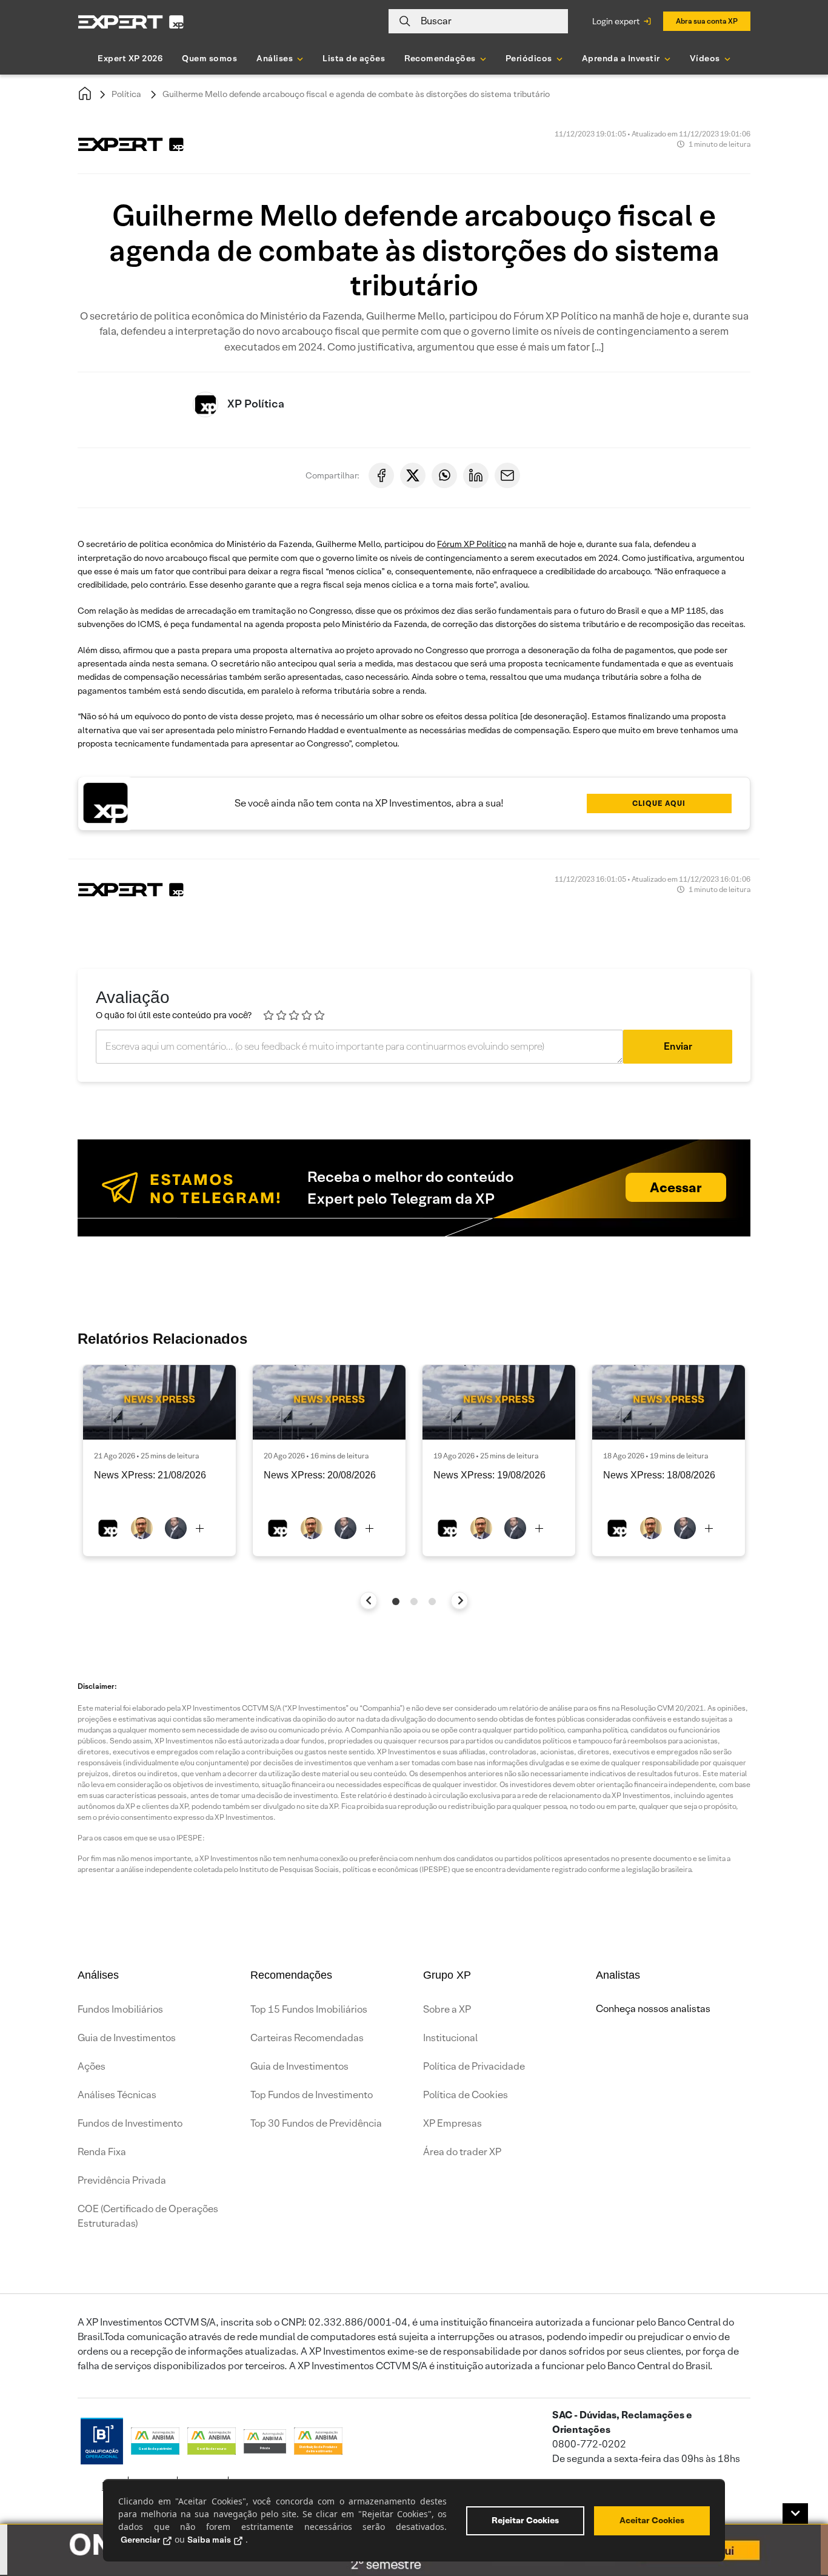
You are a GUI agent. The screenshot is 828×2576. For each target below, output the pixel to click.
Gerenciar (140, 2540)
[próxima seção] (460, 1601)
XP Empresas (452, 2123)
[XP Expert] (131, 22)
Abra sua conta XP (707, 21)
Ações (92, 2066)
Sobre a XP (447, 2009)
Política (126, 94)
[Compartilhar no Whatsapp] (444, 475)
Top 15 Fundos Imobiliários (309, 2009)
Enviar (678, 1046)
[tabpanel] (159, 1461)
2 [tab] (414, 1602)
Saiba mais (209, 2540)
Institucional (450, 2038)
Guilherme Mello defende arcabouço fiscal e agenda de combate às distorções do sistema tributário (356, 94)
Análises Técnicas (117, 2095)
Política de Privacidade (474, 2066)
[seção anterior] (369, 1601)
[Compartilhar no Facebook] (381, 475)
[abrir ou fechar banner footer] (795, 2514)
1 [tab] (396, 1602)
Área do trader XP (462, 2152)
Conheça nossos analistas (653, 2009)
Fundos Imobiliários (120, 2009)
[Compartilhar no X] (413, 475)
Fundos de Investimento (130, 2123)
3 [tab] (432, 1602)
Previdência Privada (122, 2180)
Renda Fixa (102, 2152)
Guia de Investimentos (127, 2038)
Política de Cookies (466, 2095)
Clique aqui (659, 803)
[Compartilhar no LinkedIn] (476, 475)
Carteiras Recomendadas (307, 2038)
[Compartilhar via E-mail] (507, 475)
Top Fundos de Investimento (312, 2095)
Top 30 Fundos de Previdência (316, 2123)
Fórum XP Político (472, 544)
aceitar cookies (652, 2520)
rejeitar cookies (525, 2520)
